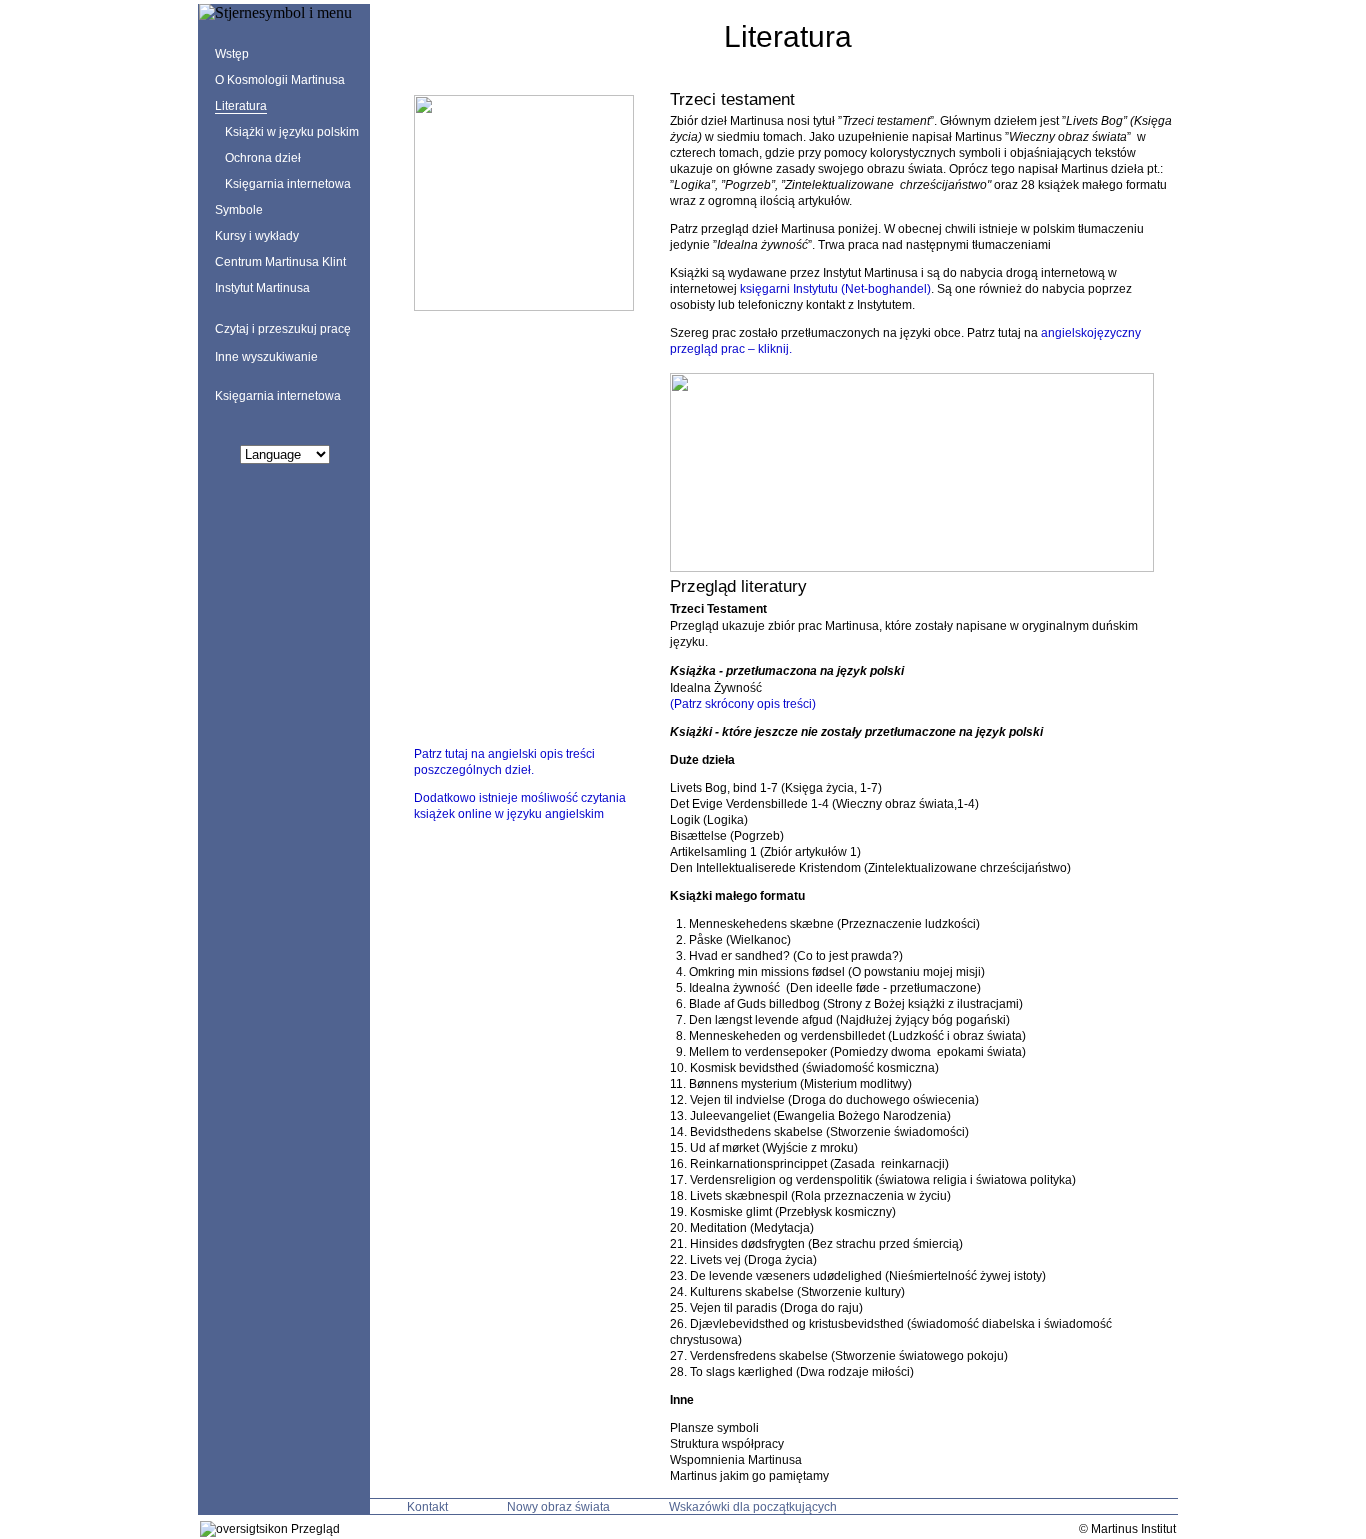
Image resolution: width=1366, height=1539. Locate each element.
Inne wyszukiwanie (266, 357)
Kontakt (427, 1507)
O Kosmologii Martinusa (280, 80)
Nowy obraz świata (558, 1507)
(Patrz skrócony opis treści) (743, 704)
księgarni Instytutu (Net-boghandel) (835, 289)
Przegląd (314, 1529)
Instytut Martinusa (262, 288)
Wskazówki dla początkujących (753, 1507)
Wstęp (232, 54)
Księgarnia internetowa (288, 184)
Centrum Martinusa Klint (280, 262)
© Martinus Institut (1127, 1529)
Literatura (241, 106)
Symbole (239, 210)
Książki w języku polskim (292, 132)
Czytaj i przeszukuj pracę (283, 329)
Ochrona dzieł (263, 158)
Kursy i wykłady (257, 236)
